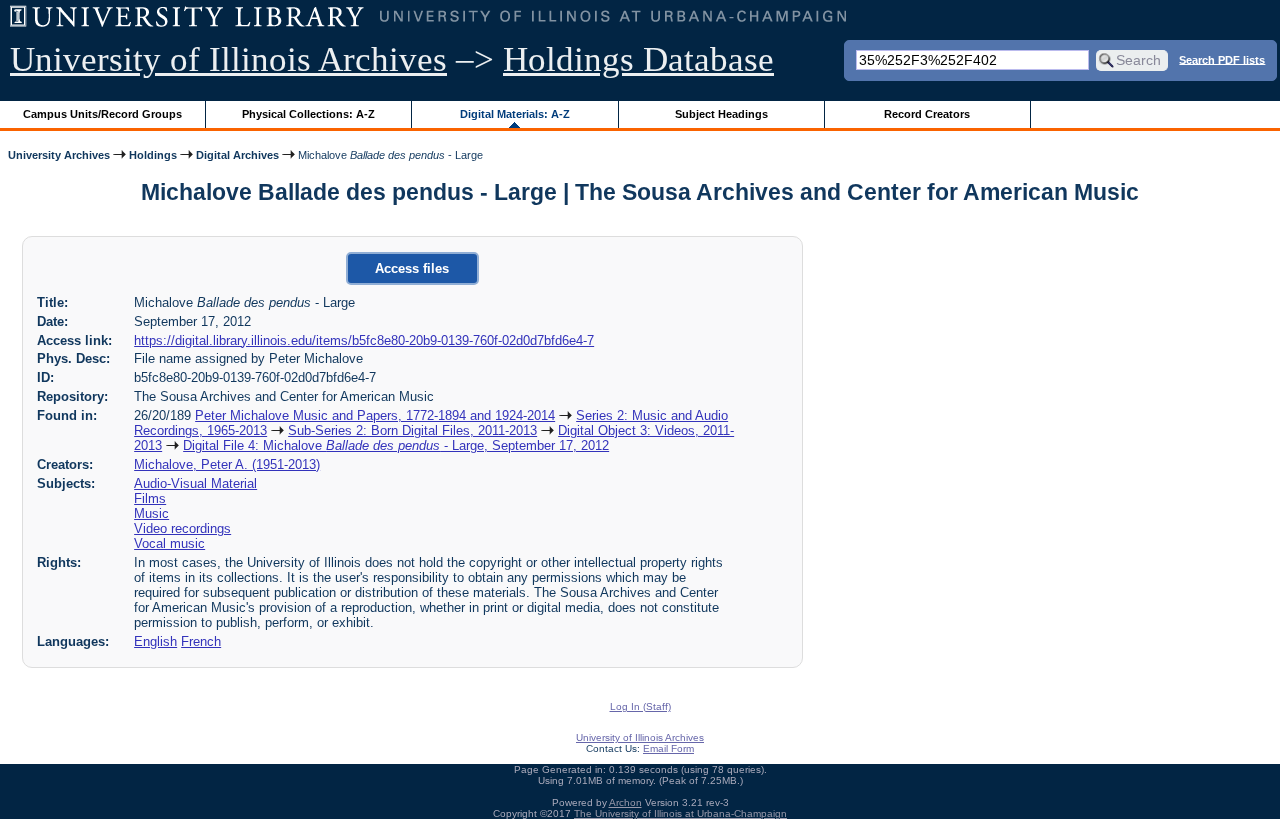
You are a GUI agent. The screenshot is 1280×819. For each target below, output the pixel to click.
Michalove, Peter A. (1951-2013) (227, 464)
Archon (625, 802)
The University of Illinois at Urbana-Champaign (680, 813)
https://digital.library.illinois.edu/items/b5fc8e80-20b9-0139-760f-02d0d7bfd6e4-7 (364, 340)
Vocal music (169, 543)
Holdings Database (638, 59)
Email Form (668, 748)
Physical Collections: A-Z (308, 114)
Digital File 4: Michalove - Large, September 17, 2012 (396, 445)
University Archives (59, 155)
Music (151, 513)
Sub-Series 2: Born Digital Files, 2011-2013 (412, 430)
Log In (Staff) (640, 706)
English (155, 641)
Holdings (153, 155)
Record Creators (927, 114)
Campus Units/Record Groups (102, 114)
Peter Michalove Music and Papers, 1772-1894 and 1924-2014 (375, 415)
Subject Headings (721, 114)
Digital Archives (237, 155)
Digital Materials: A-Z (515, 114)
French (201, 641)
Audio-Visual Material (195, 483)
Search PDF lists (1222, 59)
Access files (412, 268)
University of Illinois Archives (228, 59)
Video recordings (182, 528)
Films (150, 498)
